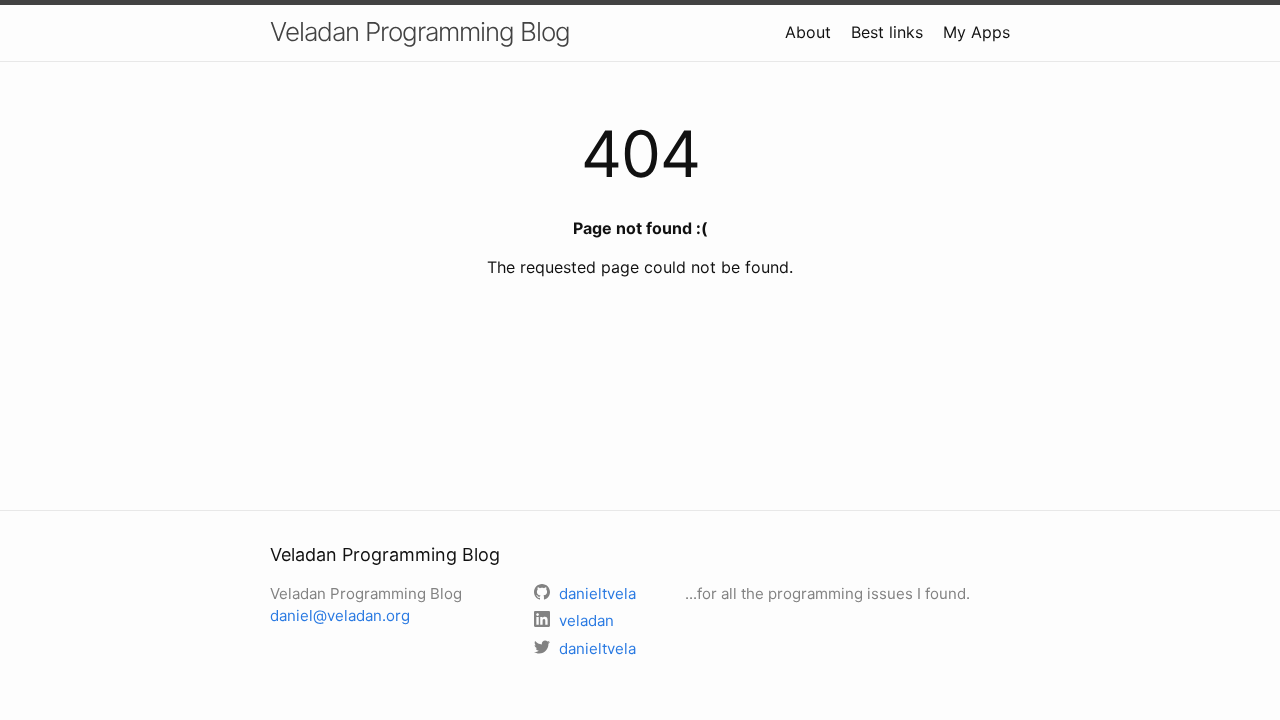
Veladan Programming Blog (420, 31)
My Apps (976, 32)
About (808, 32)
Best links (887, 32)
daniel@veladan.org (340, 615)
